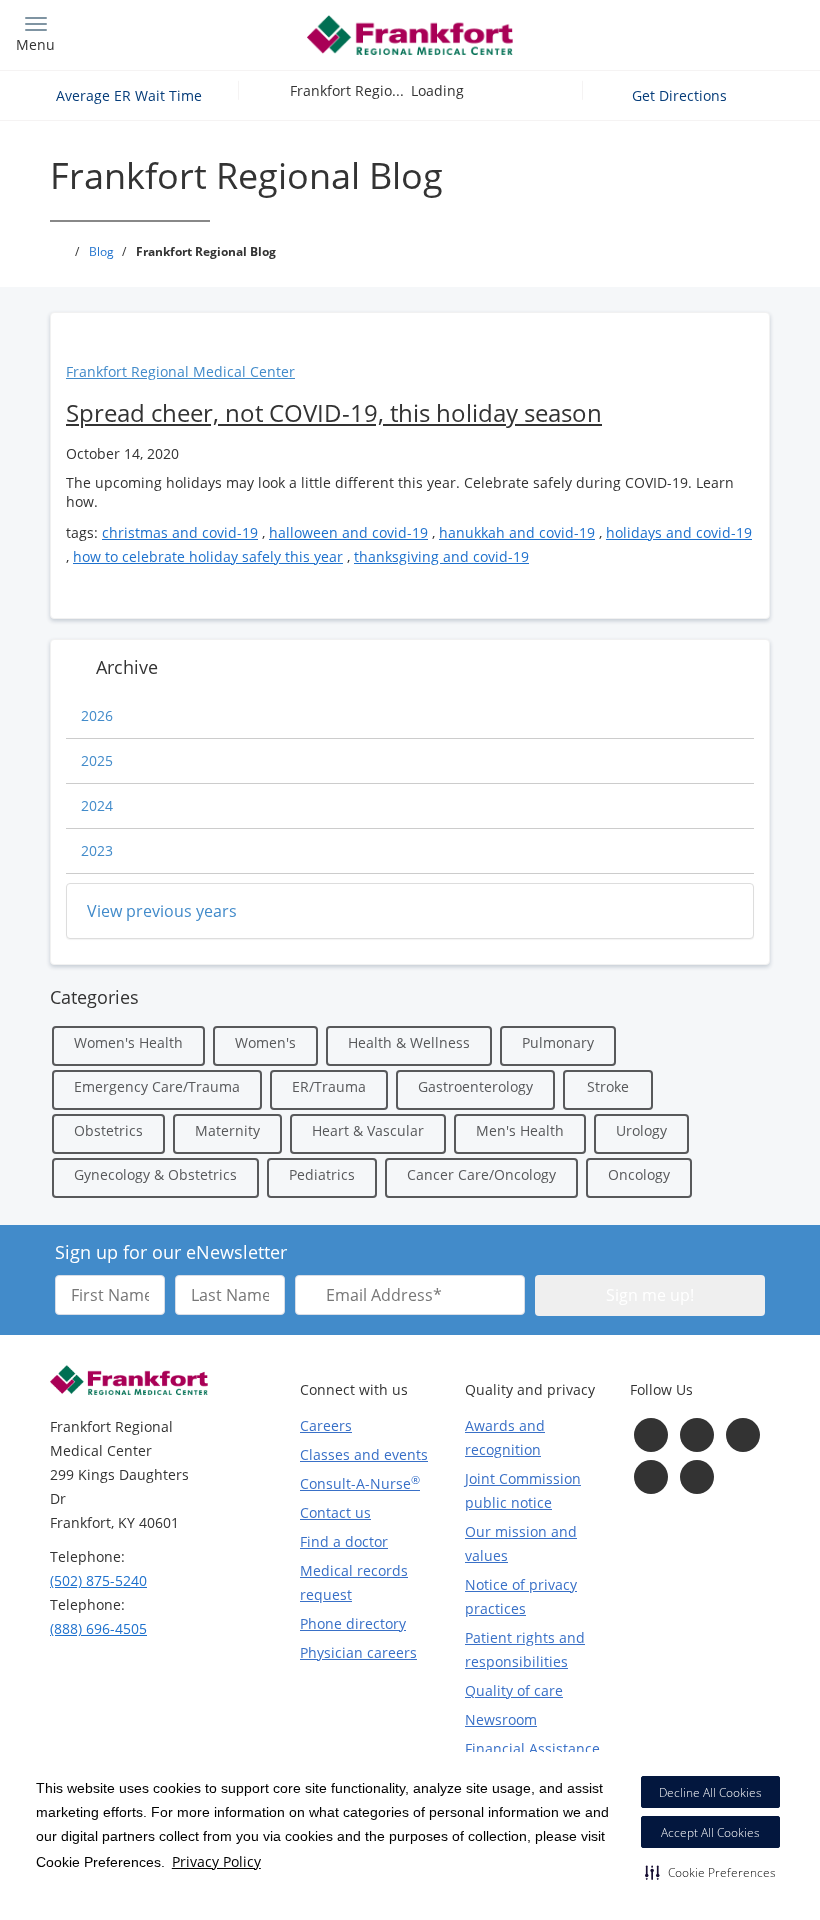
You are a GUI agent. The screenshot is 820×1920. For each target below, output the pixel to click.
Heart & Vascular (368, 1130)
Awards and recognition (505, 1437)
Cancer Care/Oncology (481, 1174)
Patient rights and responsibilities (525, 1649)
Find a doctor (344, 1541)
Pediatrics (322, 1174)
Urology (641, 1130)
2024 (97, 805)
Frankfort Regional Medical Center (180, 371)
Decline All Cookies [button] (710, 1792)
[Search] (707, 32)
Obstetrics (108, 1130)
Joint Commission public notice (523, 1490)
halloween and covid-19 (348, 532)
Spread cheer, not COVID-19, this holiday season (334, 412)
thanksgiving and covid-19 (441, 556)
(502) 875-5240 (98, 1580)
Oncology (639, 1174)
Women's (265, 1042)
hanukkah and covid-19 (517, 532)
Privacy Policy (216, 1861)
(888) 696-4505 (98, 1628)
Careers (326, 1425)
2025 (97, 760)
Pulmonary (558, 1042)
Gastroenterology (475, 1086)
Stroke (608, 1086)
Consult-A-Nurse (360, 1483)
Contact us (335, 1512)
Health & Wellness (409, 1042)
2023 (97, 850)
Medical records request (354, 1582)
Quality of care (514, 1690)
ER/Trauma (329, 1086)
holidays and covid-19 (679, 532)
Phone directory (353, 1623)
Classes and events (364, 1454)
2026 (97, 715)
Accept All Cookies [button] (710, 1832)
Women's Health (128, 1042)
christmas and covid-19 (180, 532)
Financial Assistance (532, 1748)
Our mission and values (521, 1543)
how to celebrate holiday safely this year (208, 556)
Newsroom (501, 1719)
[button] (710, 1872)
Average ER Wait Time (129, 95)
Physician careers (358, 1652)
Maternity (227, 1130)
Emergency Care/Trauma (157, 1086)
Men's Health (520, 1130)
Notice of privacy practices (521, 1596)
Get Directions (681, 95)
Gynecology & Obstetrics (155, 1174)
